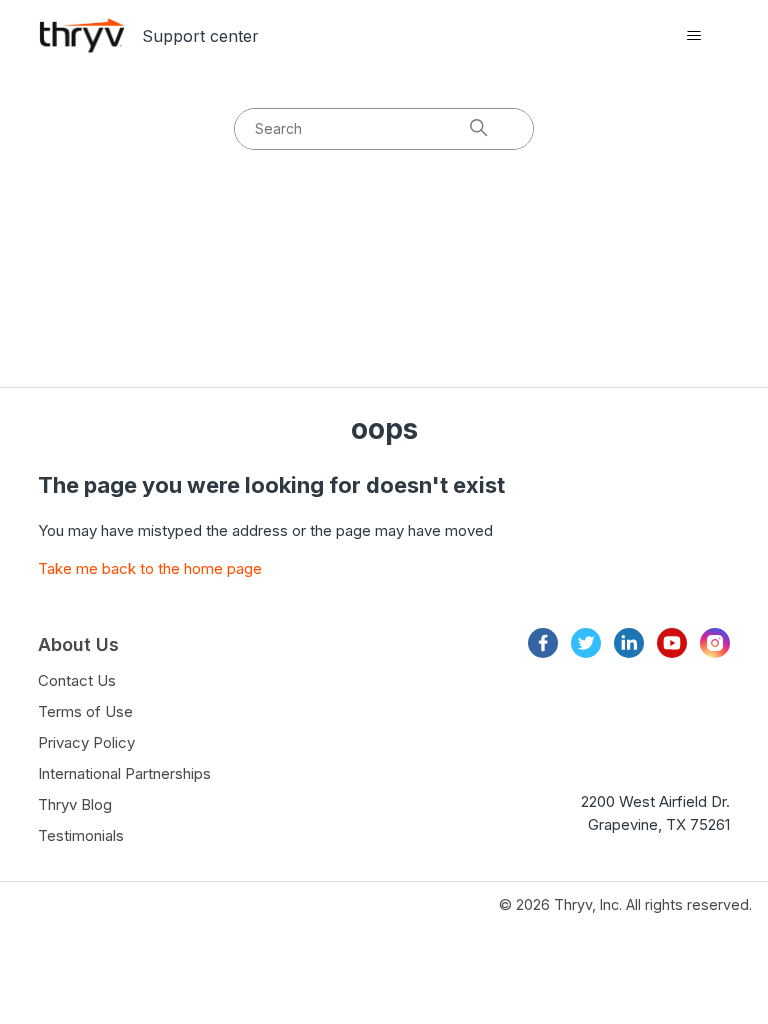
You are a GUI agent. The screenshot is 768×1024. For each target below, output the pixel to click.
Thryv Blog (75, 804)
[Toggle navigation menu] (694, 36)
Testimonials (81, 835)
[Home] (82, 35)
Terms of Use (85, 711)
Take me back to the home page (150, 568)
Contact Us (77, 680)
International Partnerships (124, 773)
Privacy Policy (86, 742)
